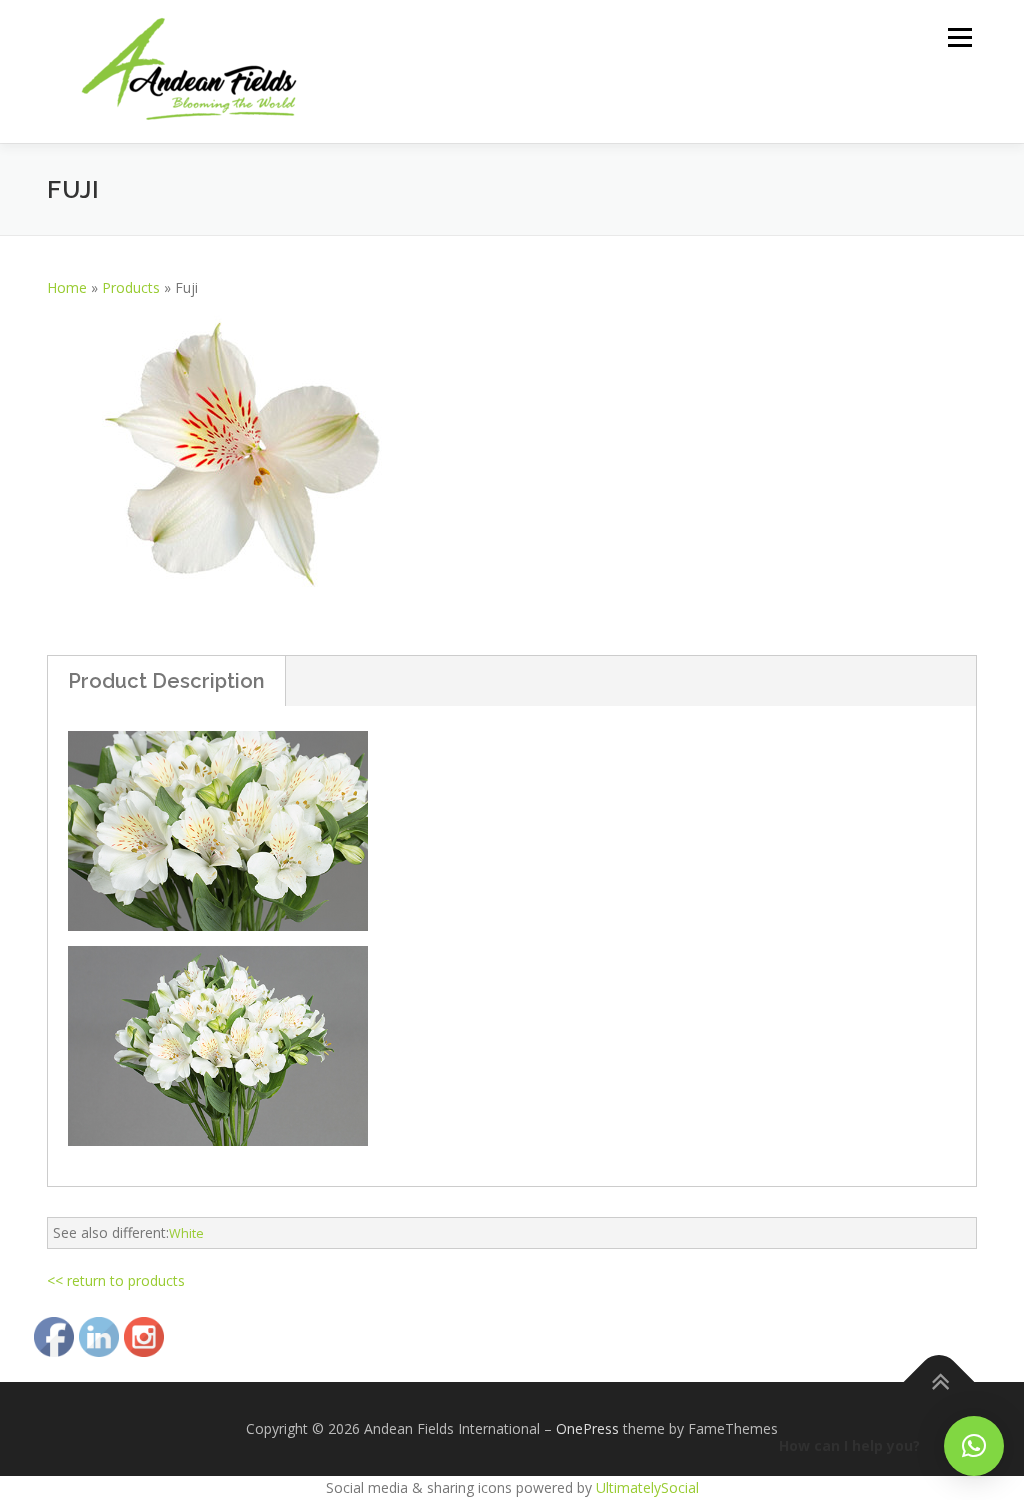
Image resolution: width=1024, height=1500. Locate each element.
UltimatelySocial (647, 1487)
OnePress (587, 1428)
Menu (959, 37)
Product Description (166, 681)
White (186, 1233)
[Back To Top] (939, 1382)
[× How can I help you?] (974, 1446)
